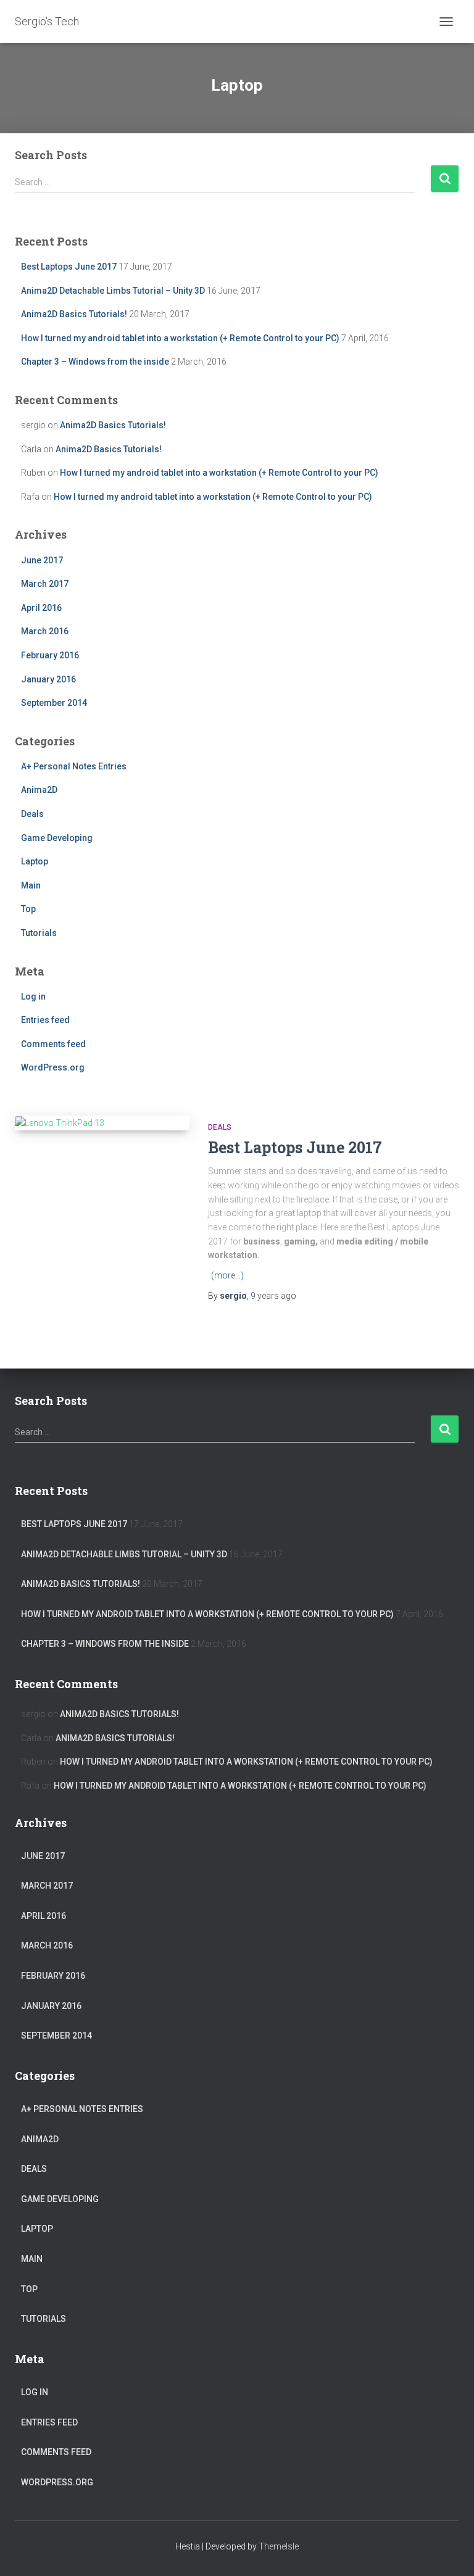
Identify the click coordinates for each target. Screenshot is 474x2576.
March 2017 (45, 584)
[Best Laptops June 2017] (102, 1123)
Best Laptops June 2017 (69, 267)
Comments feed (53, 1044)
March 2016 (45, 631)
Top (28, 909)
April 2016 (41, 608)
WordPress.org (53, 1067)
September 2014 (54, 703)
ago (273, 1296)
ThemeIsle (279, 2546)
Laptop (35, 861)
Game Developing (57, 838)
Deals (32, 814)
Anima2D (39, 790)
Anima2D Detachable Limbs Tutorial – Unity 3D (113, 291)
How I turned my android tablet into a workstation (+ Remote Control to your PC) (180, 338)
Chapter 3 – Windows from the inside (95, 362)
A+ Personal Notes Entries (74, 766)
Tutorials (39, 933)
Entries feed (45, 1020)
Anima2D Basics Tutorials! (74, 314)
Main (31, 885)
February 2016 (50, 655)
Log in (33, 996)
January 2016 (48, 679)
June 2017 (42, 560)
